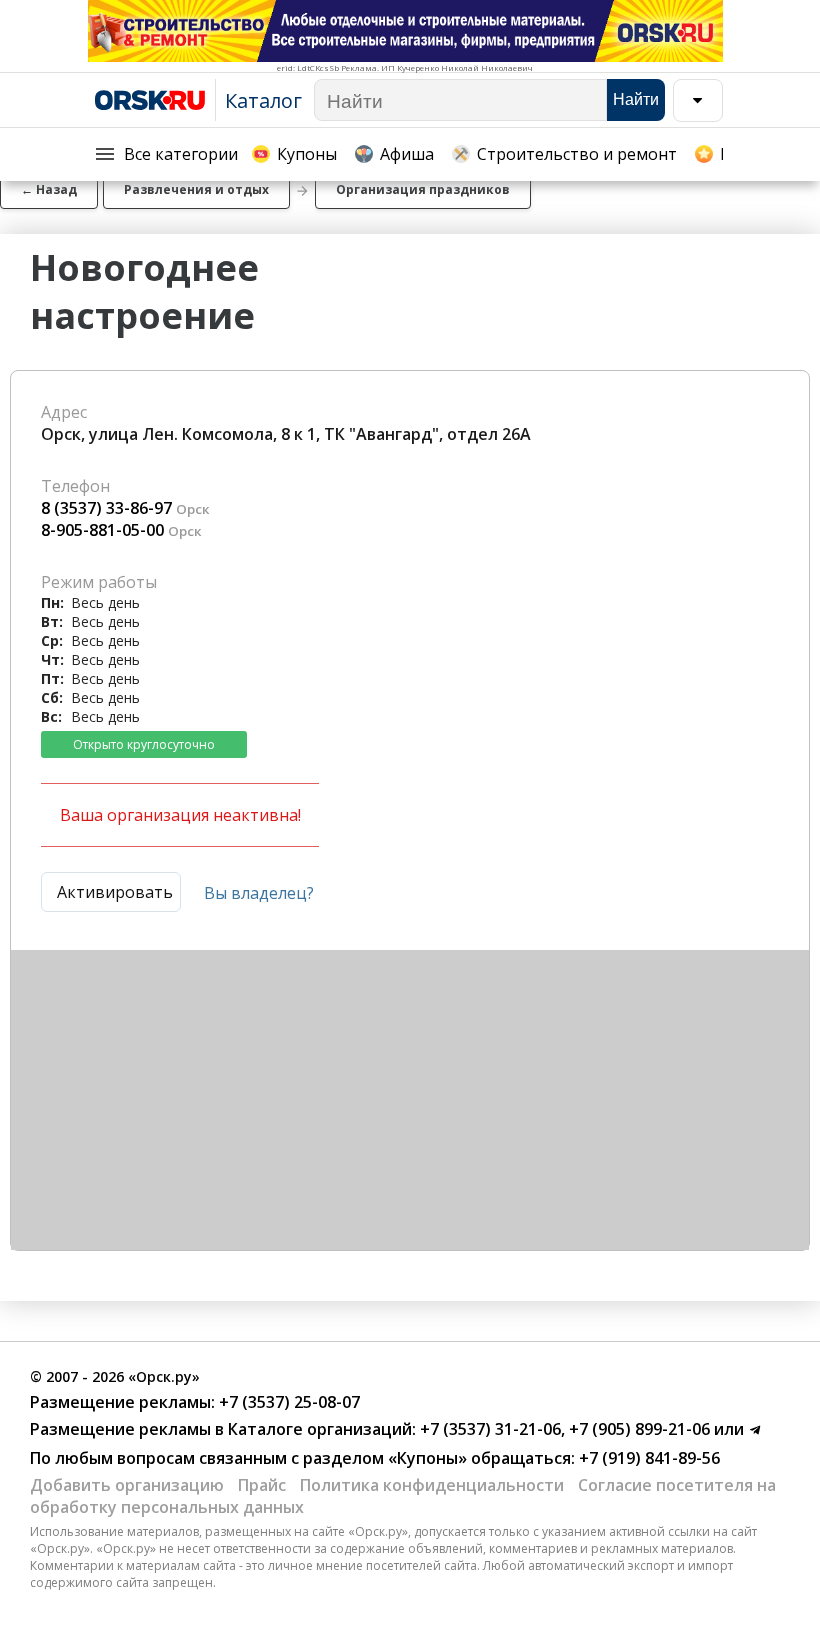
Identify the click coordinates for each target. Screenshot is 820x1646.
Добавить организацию (127, 1485)
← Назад (49, 189)
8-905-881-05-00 (102, 530)
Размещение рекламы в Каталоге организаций (221, 1429)
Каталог (263, 100)
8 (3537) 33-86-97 (106, 508)
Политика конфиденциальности (432, 1485)
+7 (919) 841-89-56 (647, 1458)
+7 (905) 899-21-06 (637, 1429)
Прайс (262, 1485)
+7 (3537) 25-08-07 (287, 1402)
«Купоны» (427, 1458)
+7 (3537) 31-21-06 (488, 1429)
